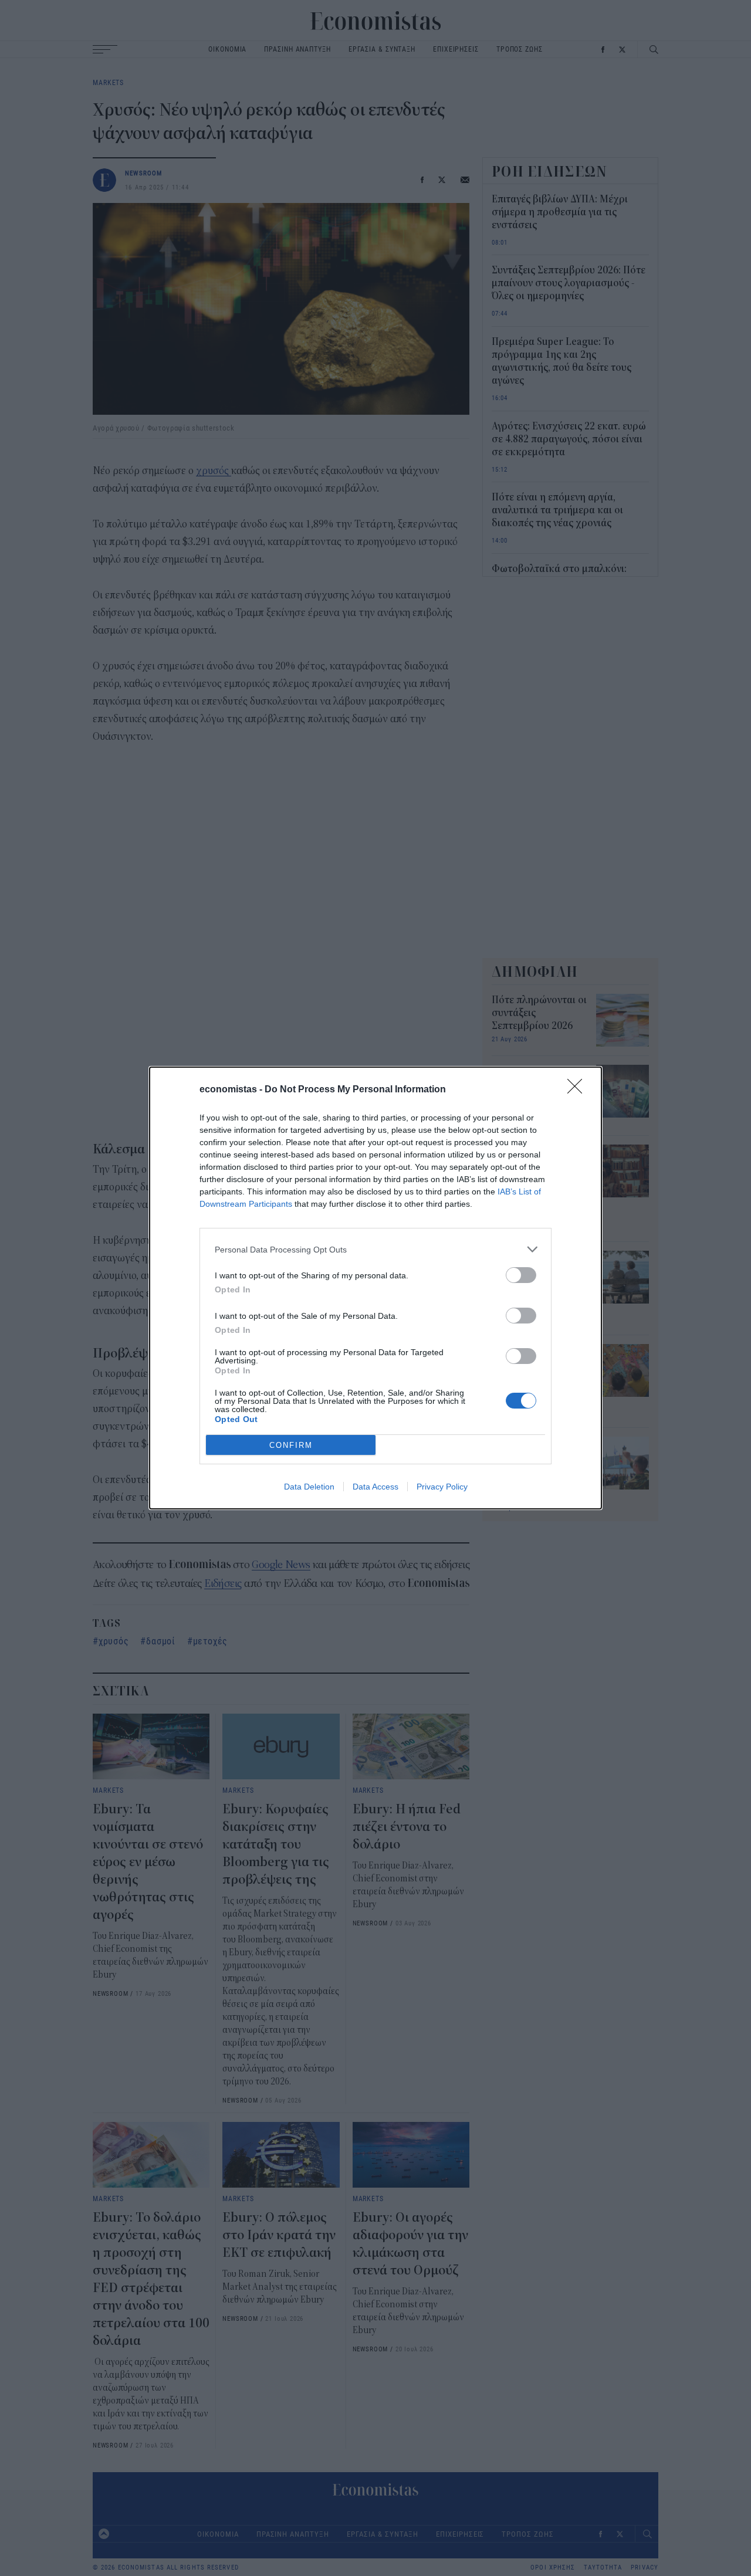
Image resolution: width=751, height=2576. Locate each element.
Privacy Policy (442, 1487)
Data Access (375, 1487)
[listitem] (375, 1249)
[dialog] (375, 1288)
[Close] (579, 1090)
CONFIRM (291, 1445)
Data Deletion (309, 1487)
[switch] (521, 1275)
